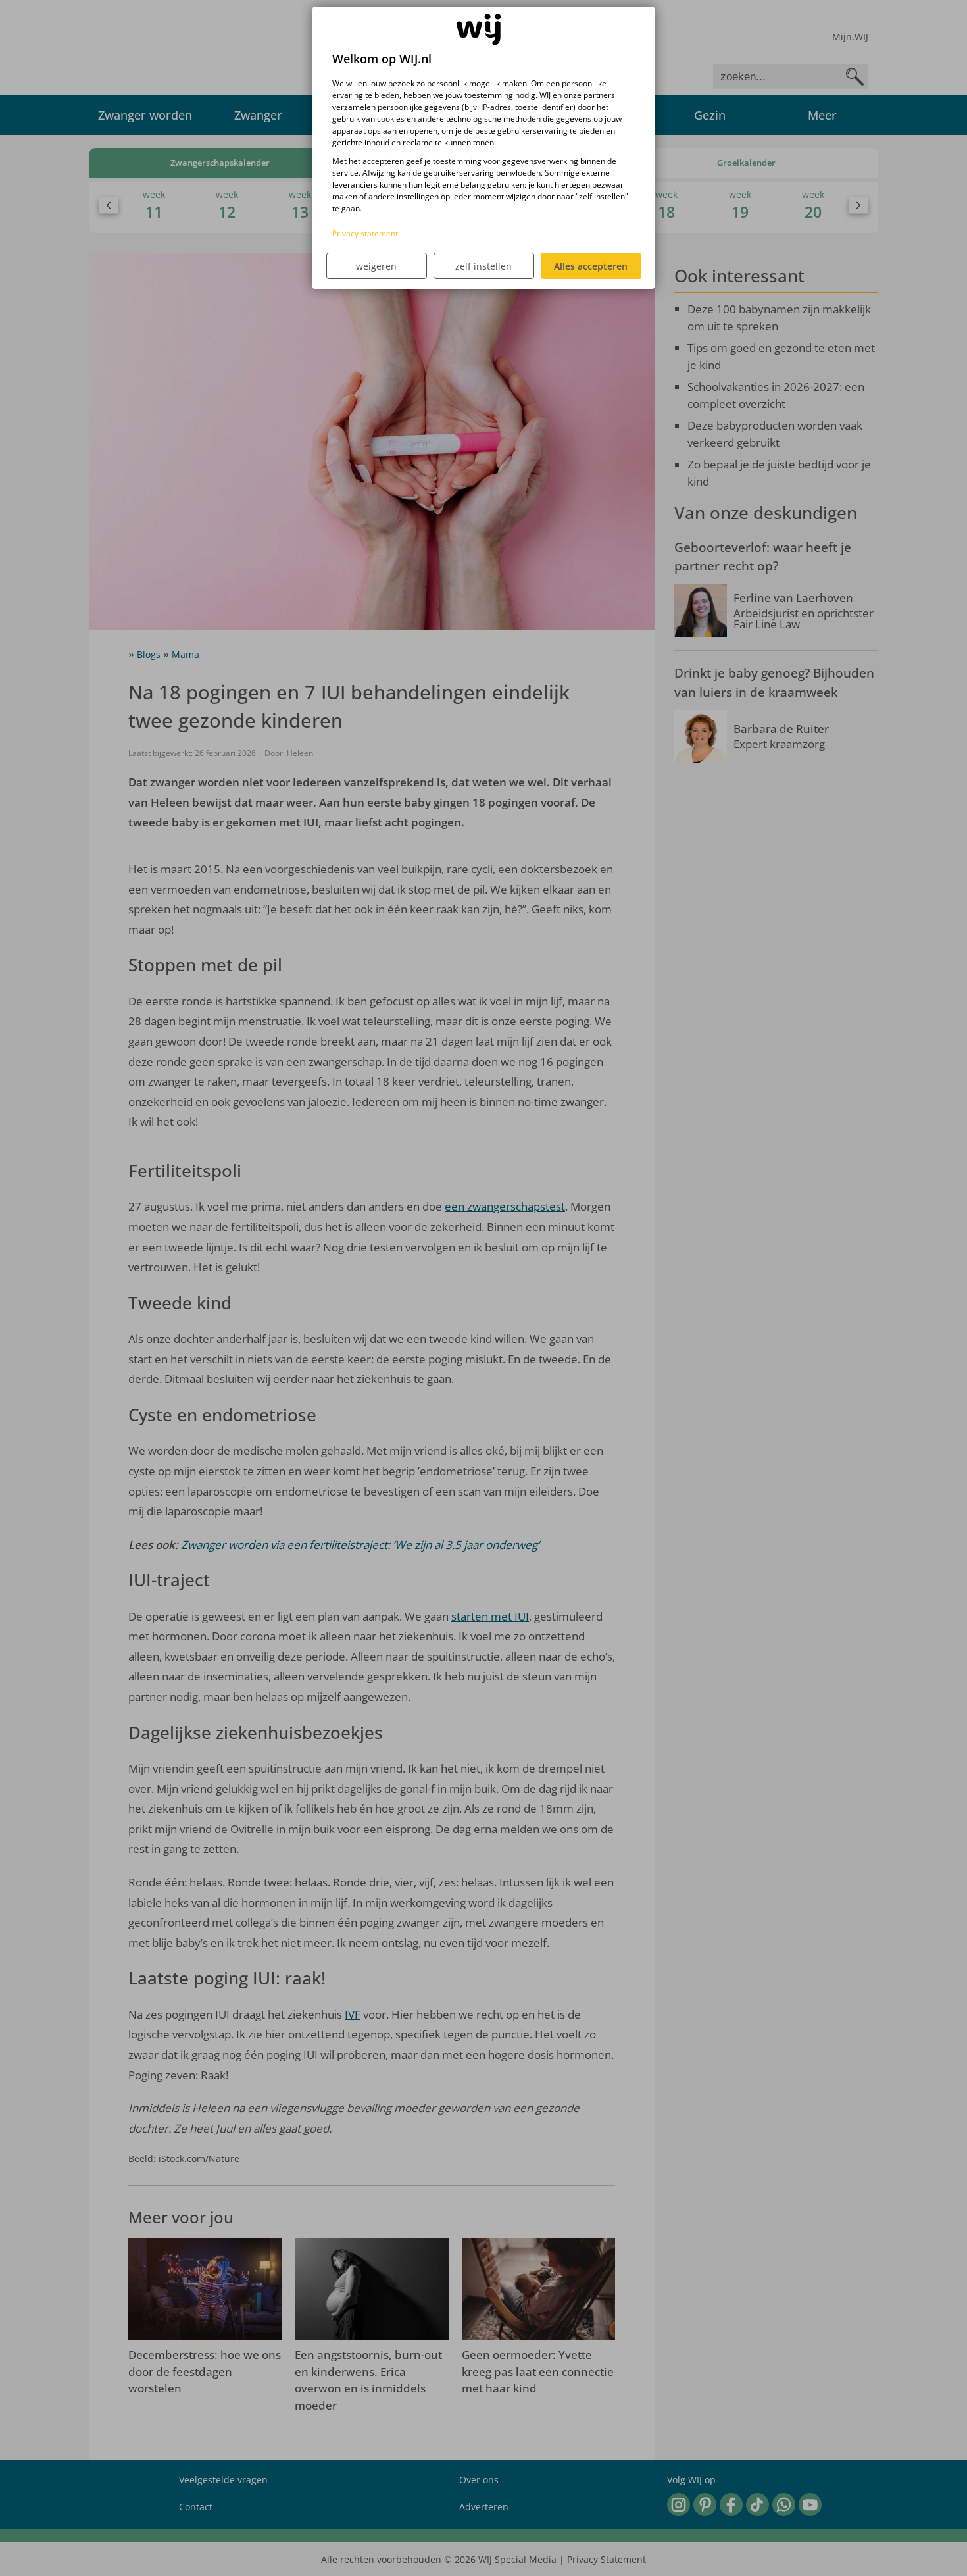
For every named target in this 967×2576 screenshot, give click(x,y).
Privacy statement (365, 233)
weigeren (376, 266)
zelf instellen (484, 266)
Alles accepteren (591, 266)
